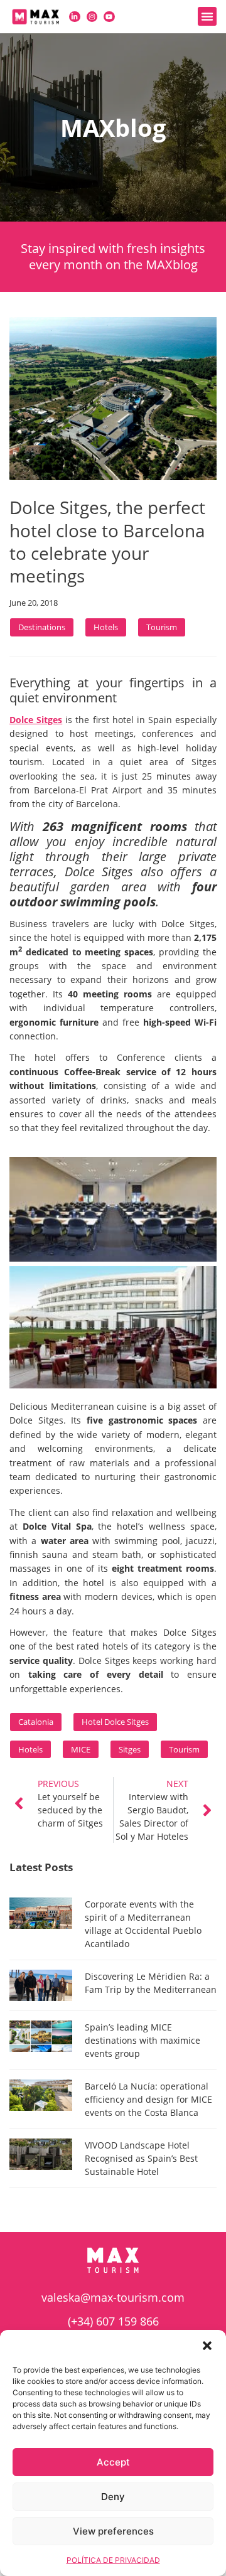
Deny (113, 2497)
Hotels (106, 627)
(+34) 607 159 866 (113, 2321)
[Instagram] (92, 17)
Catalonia (36, 1722)
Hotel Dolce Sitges (115, 1722)
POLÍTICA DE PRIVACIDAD (113, 2560)
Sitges (130, 1749)
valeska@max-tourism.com (113, 2297)
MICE (81, 1749)
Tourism (162, 627)
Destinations (42, 627)
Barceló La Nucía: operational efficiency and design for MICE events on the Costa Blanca (148, 2099)
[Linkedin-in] (75, 17)
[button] (207, 2346)
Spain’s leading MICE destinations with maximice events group (143, 2040)
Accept (113, 2462)
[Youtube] (109, 17)
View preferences (113, 2531)
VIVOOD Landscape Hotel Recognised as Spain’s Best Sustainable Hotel (141, 2158)
